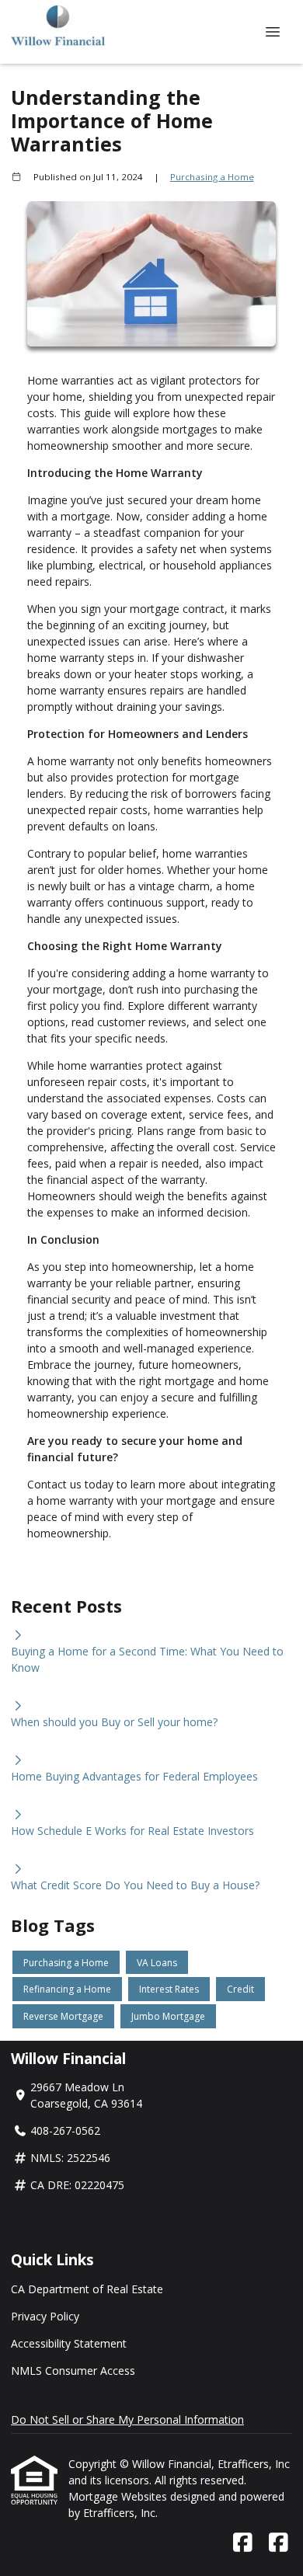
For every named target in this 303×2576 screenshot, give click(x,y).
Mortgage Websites (119, 2496)
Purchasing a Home (212, 177)
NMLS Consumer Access (73, 2371)
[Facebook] (243, 2543)
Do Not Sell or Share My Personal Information (127, 2419)
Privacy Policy (45, 2316)
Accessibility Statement (69, 2343)
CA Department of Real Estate (87, 2289)
